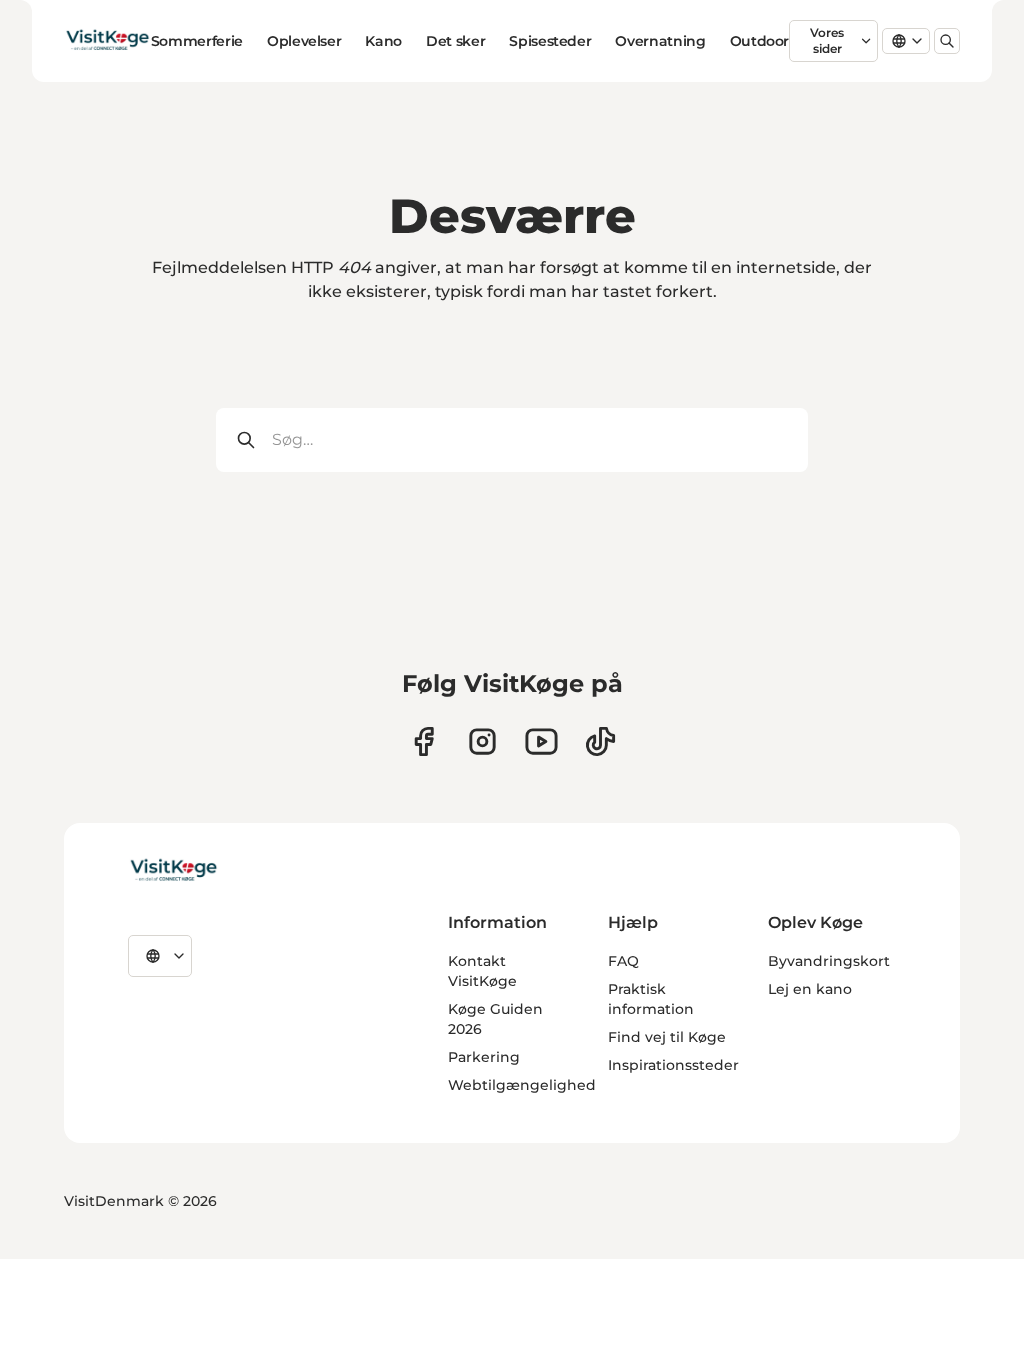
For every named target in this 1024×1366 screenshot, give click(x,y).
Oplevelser (304, 41)
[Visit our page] (423, 741)
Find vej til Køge (667, 1037)
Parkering (484, 1057)
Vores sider (827, 40)
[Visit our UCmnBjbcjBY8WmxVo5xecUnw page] (541, 741)
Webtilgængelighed (522, 1085)
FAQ (623, 961)
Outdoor (760, 41)
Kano (383, 41)
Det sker (455, 41)
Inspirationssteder (673, 1065)
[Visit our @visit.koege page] (600, 741)
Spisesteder (550, 41)
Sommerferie (197, 41)
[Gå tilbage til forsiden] (107, 41)
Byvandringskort (829, 961)
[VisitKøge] (173, 871)
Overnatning (660, 41)
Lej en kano (810, 989)
